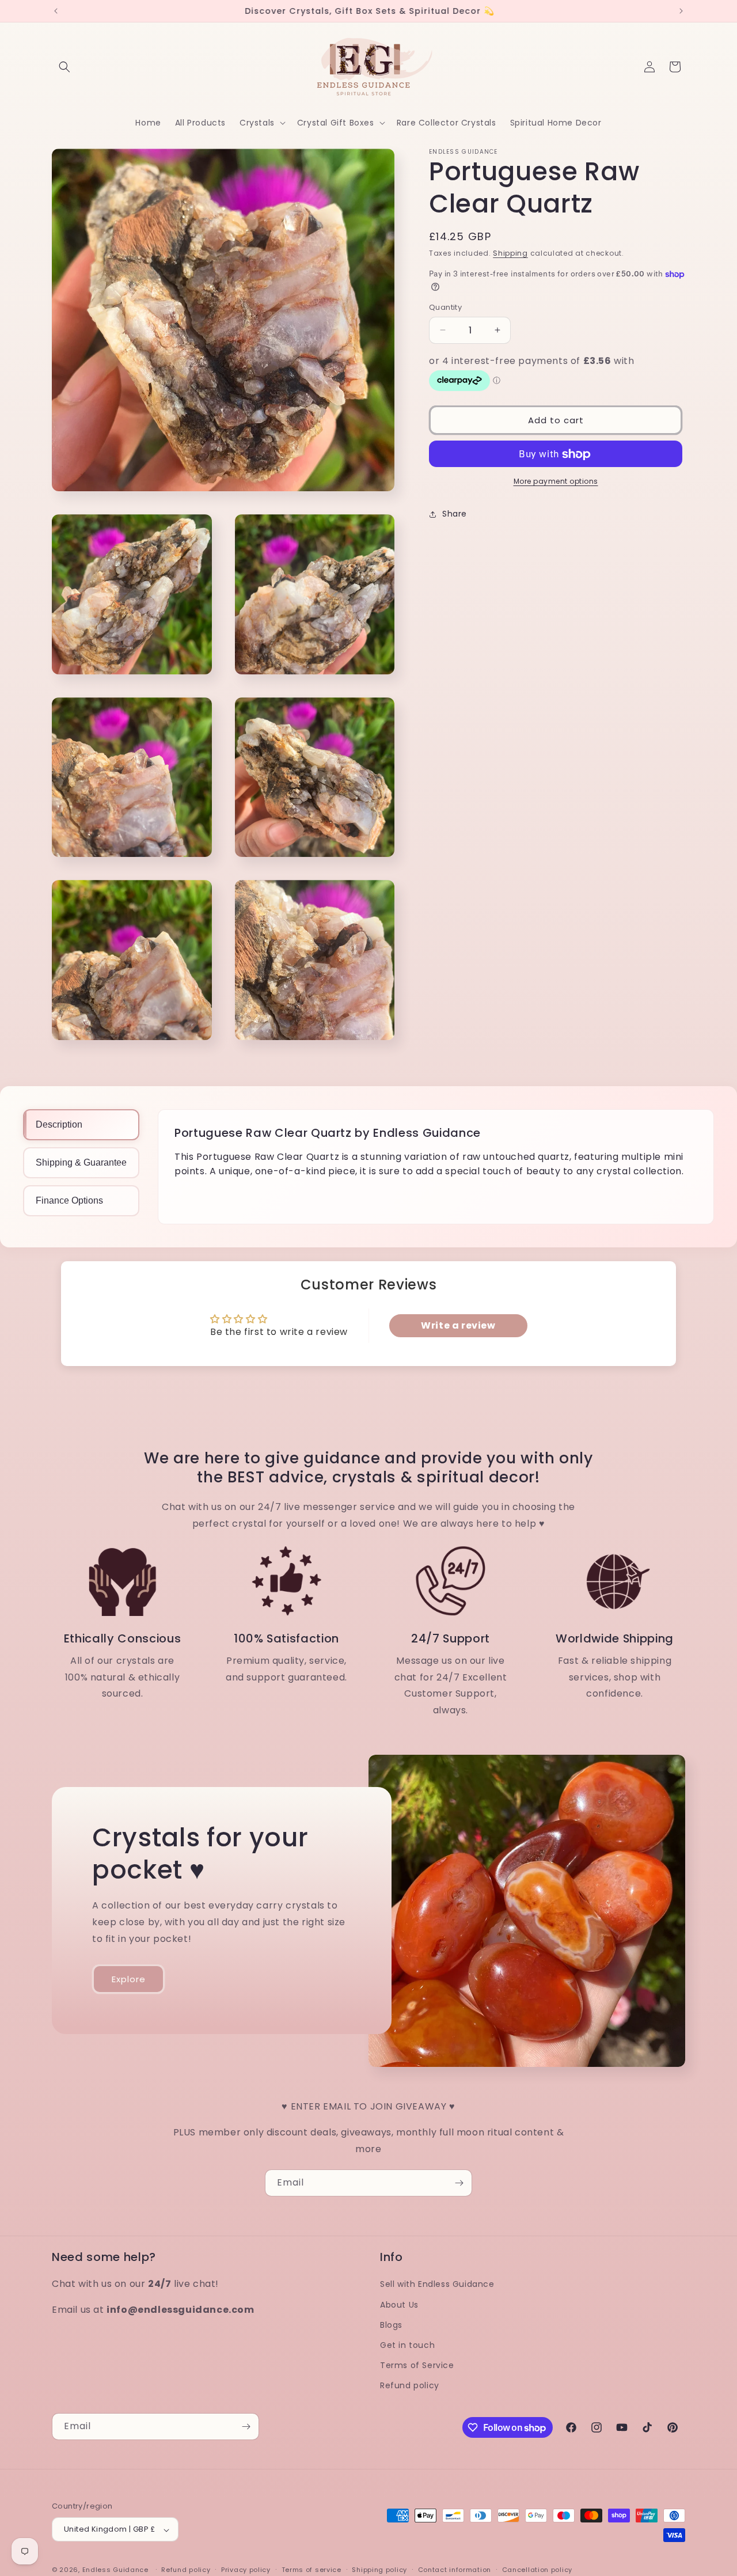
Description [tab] (59, 1124)
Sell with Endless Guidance (437, 2284)
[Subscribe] (459, 2183)
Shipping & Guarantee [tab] (81, 1162)
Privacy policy (246, 2570)
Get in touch (407, 2345)
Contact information (455, 2570)
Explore (129, 1979)
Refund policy (410, 2385)
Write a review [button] (458, 1325)
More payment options (556, 482)
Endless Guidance (115, 2570)
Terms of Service (417, 2365)
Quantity (445, 307)
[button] (64, 67)
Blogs (391, 2324)
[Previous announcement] (56, 11)
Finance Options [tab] (69, 1200)
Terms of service (311, 2570)
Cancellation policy (537, 2570)
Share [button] (455, 514)
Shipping (510, 253)
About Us (399, 2304)
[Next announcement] (681, 11)
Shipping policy (379, 2570)
